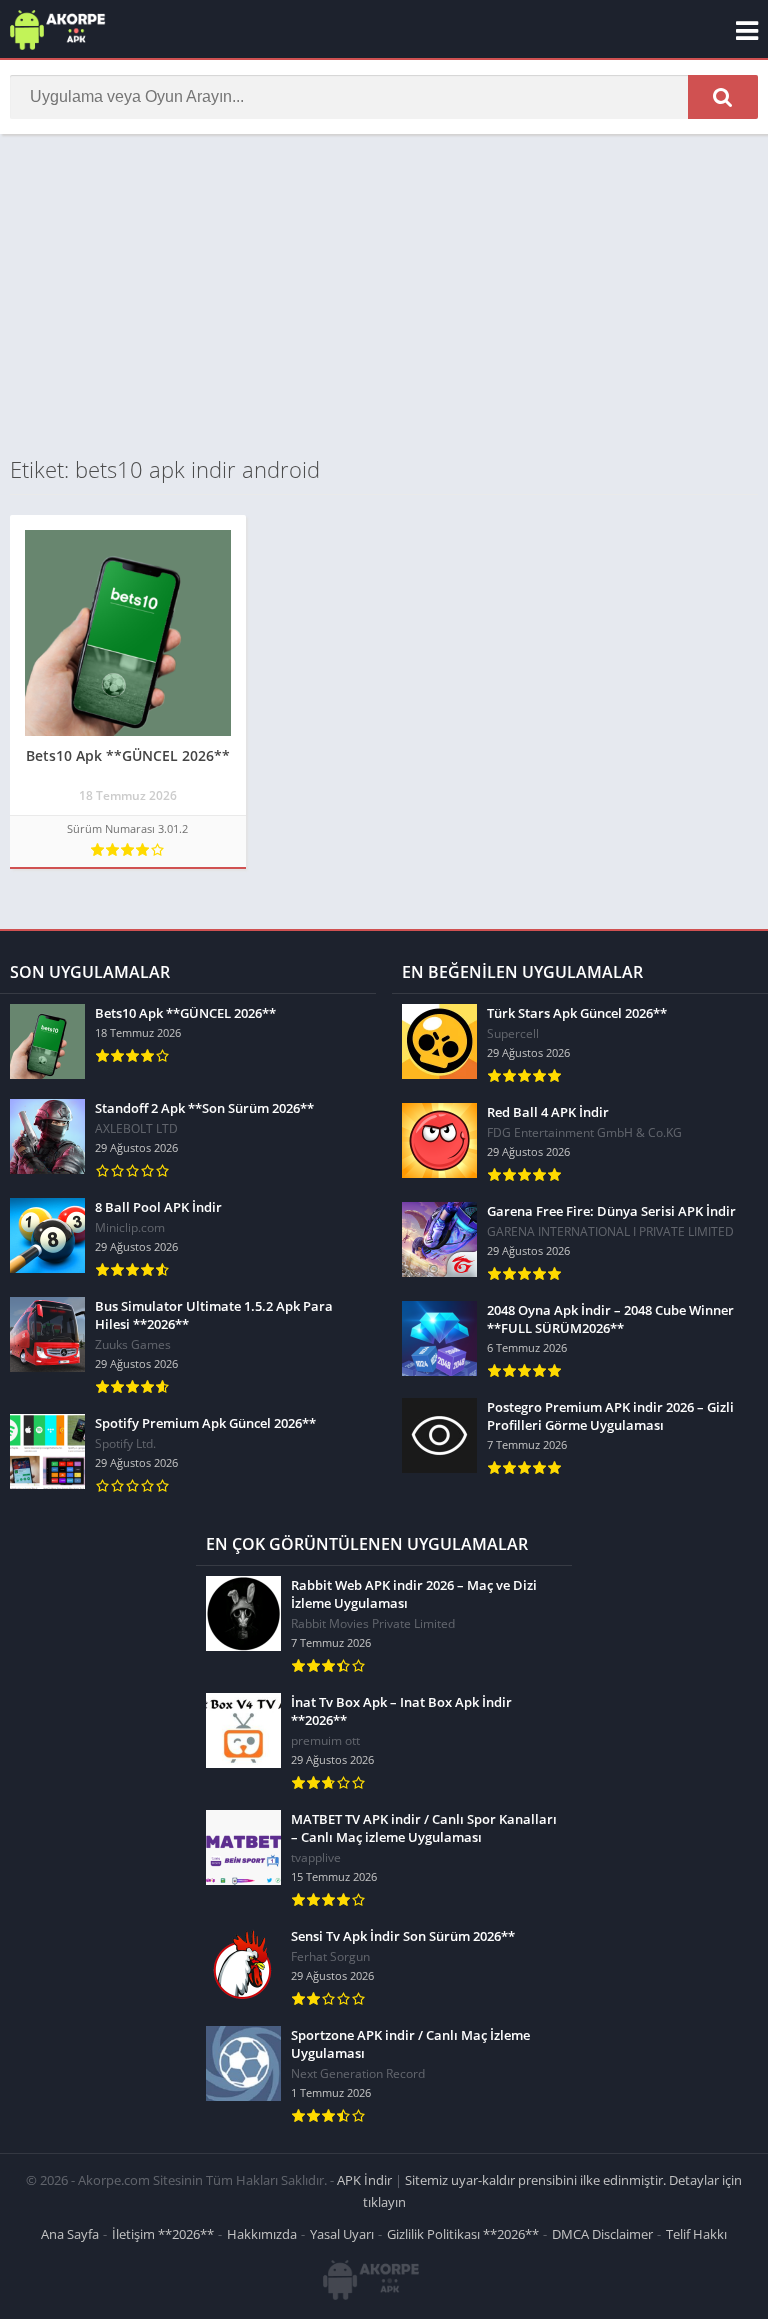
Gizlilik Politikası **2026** (463, 2234)
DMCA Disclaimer (602, 2234)
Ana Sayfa (70, 2234)
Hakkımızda (262, 2234)
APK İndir (364, 2180)
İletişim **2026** (163, 2234)
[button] (723, 97)
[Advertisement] (384, 294)
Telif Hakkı (696, 2234)
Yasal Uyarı (342, 2234)
